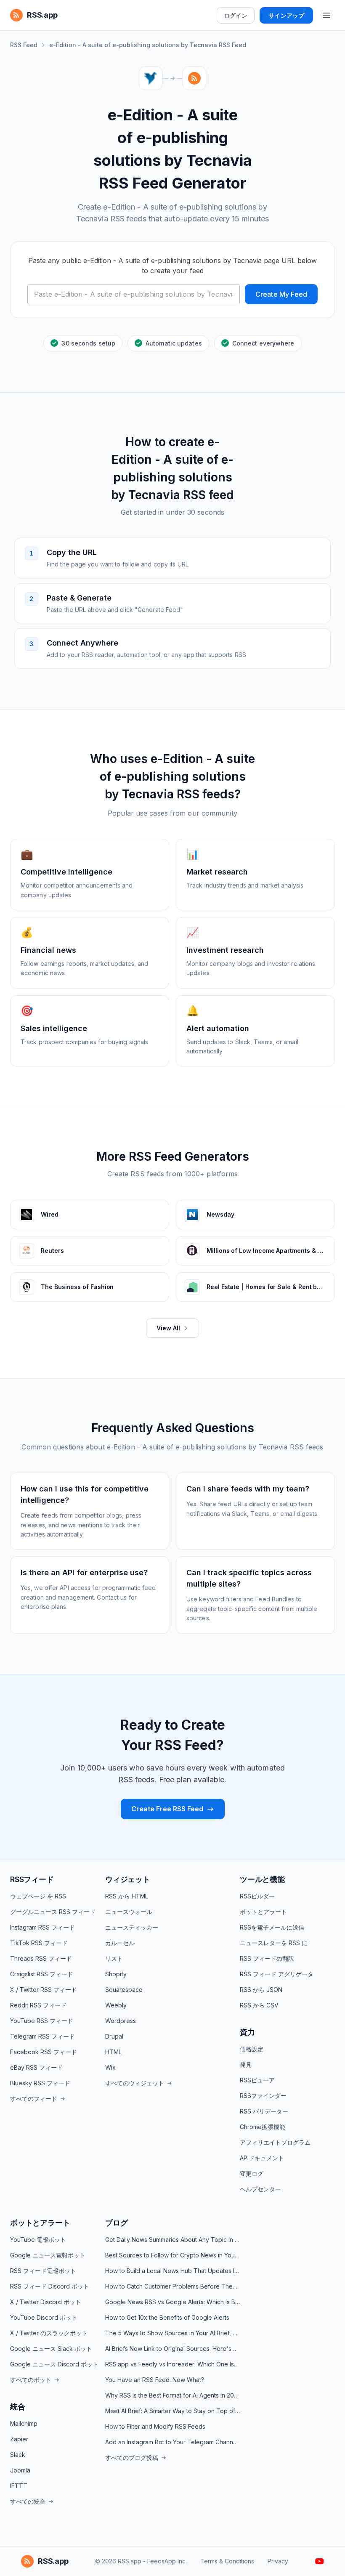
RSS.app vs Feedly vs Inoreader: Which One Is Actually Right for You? (172, 2364)
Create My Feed (281, 294)
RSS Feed (24, 45)
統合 (18, 2407)
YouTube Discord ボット (44, 2317)
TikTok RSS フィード (39, 1943)
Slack (18, 2455)
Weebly (116, 2005)
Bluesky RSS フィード (40, 2083)
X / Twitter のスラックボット (49, 2333)
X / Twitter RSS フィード (44, 1990)
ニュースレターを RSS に (274, 1943)
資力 (247, 2032)
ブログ (116, 2223)
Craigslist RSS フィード (42, 1974)
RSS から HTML (127, 1896)
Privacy (278, 2561)
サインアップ (286, 15)
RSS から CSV (259, 2005)
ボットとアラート (263, 1912)
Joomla (20, 2470)
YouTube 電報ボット (38, 2240)
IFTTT (19, 2486)
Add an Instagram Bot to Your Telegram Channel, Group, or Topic (172, 2442)
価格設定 (252, 2049)
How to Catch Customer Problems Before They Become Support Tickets (172, 2286)
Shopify (116, 1974)
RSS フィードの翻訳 (267, 1958)
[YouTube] (320, 2561)
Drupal (114, 2036)
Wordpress (121, 2021)
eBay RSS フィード (36, 2067)
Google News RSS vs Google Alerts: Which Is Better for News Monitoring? (172, 2302)
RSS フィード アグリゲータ (277, 1974)
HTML (113, 2052)
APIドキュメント (262, 2158)
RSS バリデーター (264, 2111)
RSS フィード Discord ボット (50, 2286)
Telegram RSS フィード (42, 2036)
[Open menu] (326, 15)
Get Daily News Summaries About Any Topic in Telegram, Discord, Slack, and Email (172, 2240)
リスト (114, 1958)
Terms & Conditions (227, 2561)
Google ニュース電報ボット (48, 2255)
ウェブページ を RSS (38, 1896)
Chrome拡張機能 (263, 2127)
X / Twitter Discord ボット (46, 2302)
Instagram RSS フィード (42, 1927)
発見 (246, 2064)
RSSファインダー (263, 2096)
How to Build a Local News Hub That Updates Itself (172, 2271)
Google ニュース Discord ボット (54, 2364)
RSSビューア (257, 2080)
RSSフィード (32, 1879)
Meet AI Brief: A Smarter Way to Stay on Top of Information (172, 2411)
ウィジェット (128, 1879)
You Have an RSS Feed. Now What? (155, 2380)
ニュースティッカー (132, 1927)
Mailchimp (24, 2423)
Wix (110, 2067)
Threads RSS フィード (41, 1958)
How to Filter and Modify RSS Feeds (155, 2426)
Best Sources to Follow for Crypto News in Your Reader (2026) (172, 2255)
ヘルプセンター (260, 2189)
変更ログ (252, 2173)
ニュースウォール (129, 1912)
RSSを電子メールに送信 (272, 1927)
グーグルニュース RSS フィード (53, 1912)
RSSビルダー (257, 1896)
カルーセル (120, 1943)
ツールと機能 (262, 1879)
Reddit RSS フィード (38, 2005)
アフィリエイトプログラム (275, 2142)
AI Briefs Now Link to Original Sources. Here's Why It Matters (172, 2349)
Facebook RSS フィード (44, 2052)
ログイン (236, 15)
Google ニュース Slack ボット (51, 2349)
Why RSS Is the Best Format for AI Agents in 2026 (172, 2395)
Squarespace (124, 1990)
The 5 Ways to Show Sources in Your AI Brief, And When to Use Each (172, 2333)
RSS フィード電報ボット (43, 2271)
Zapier (19, 2439)
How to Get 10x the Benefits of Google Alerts (167, 2317)
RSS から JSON (261, 1990)
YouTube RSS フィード (42, 2021)
